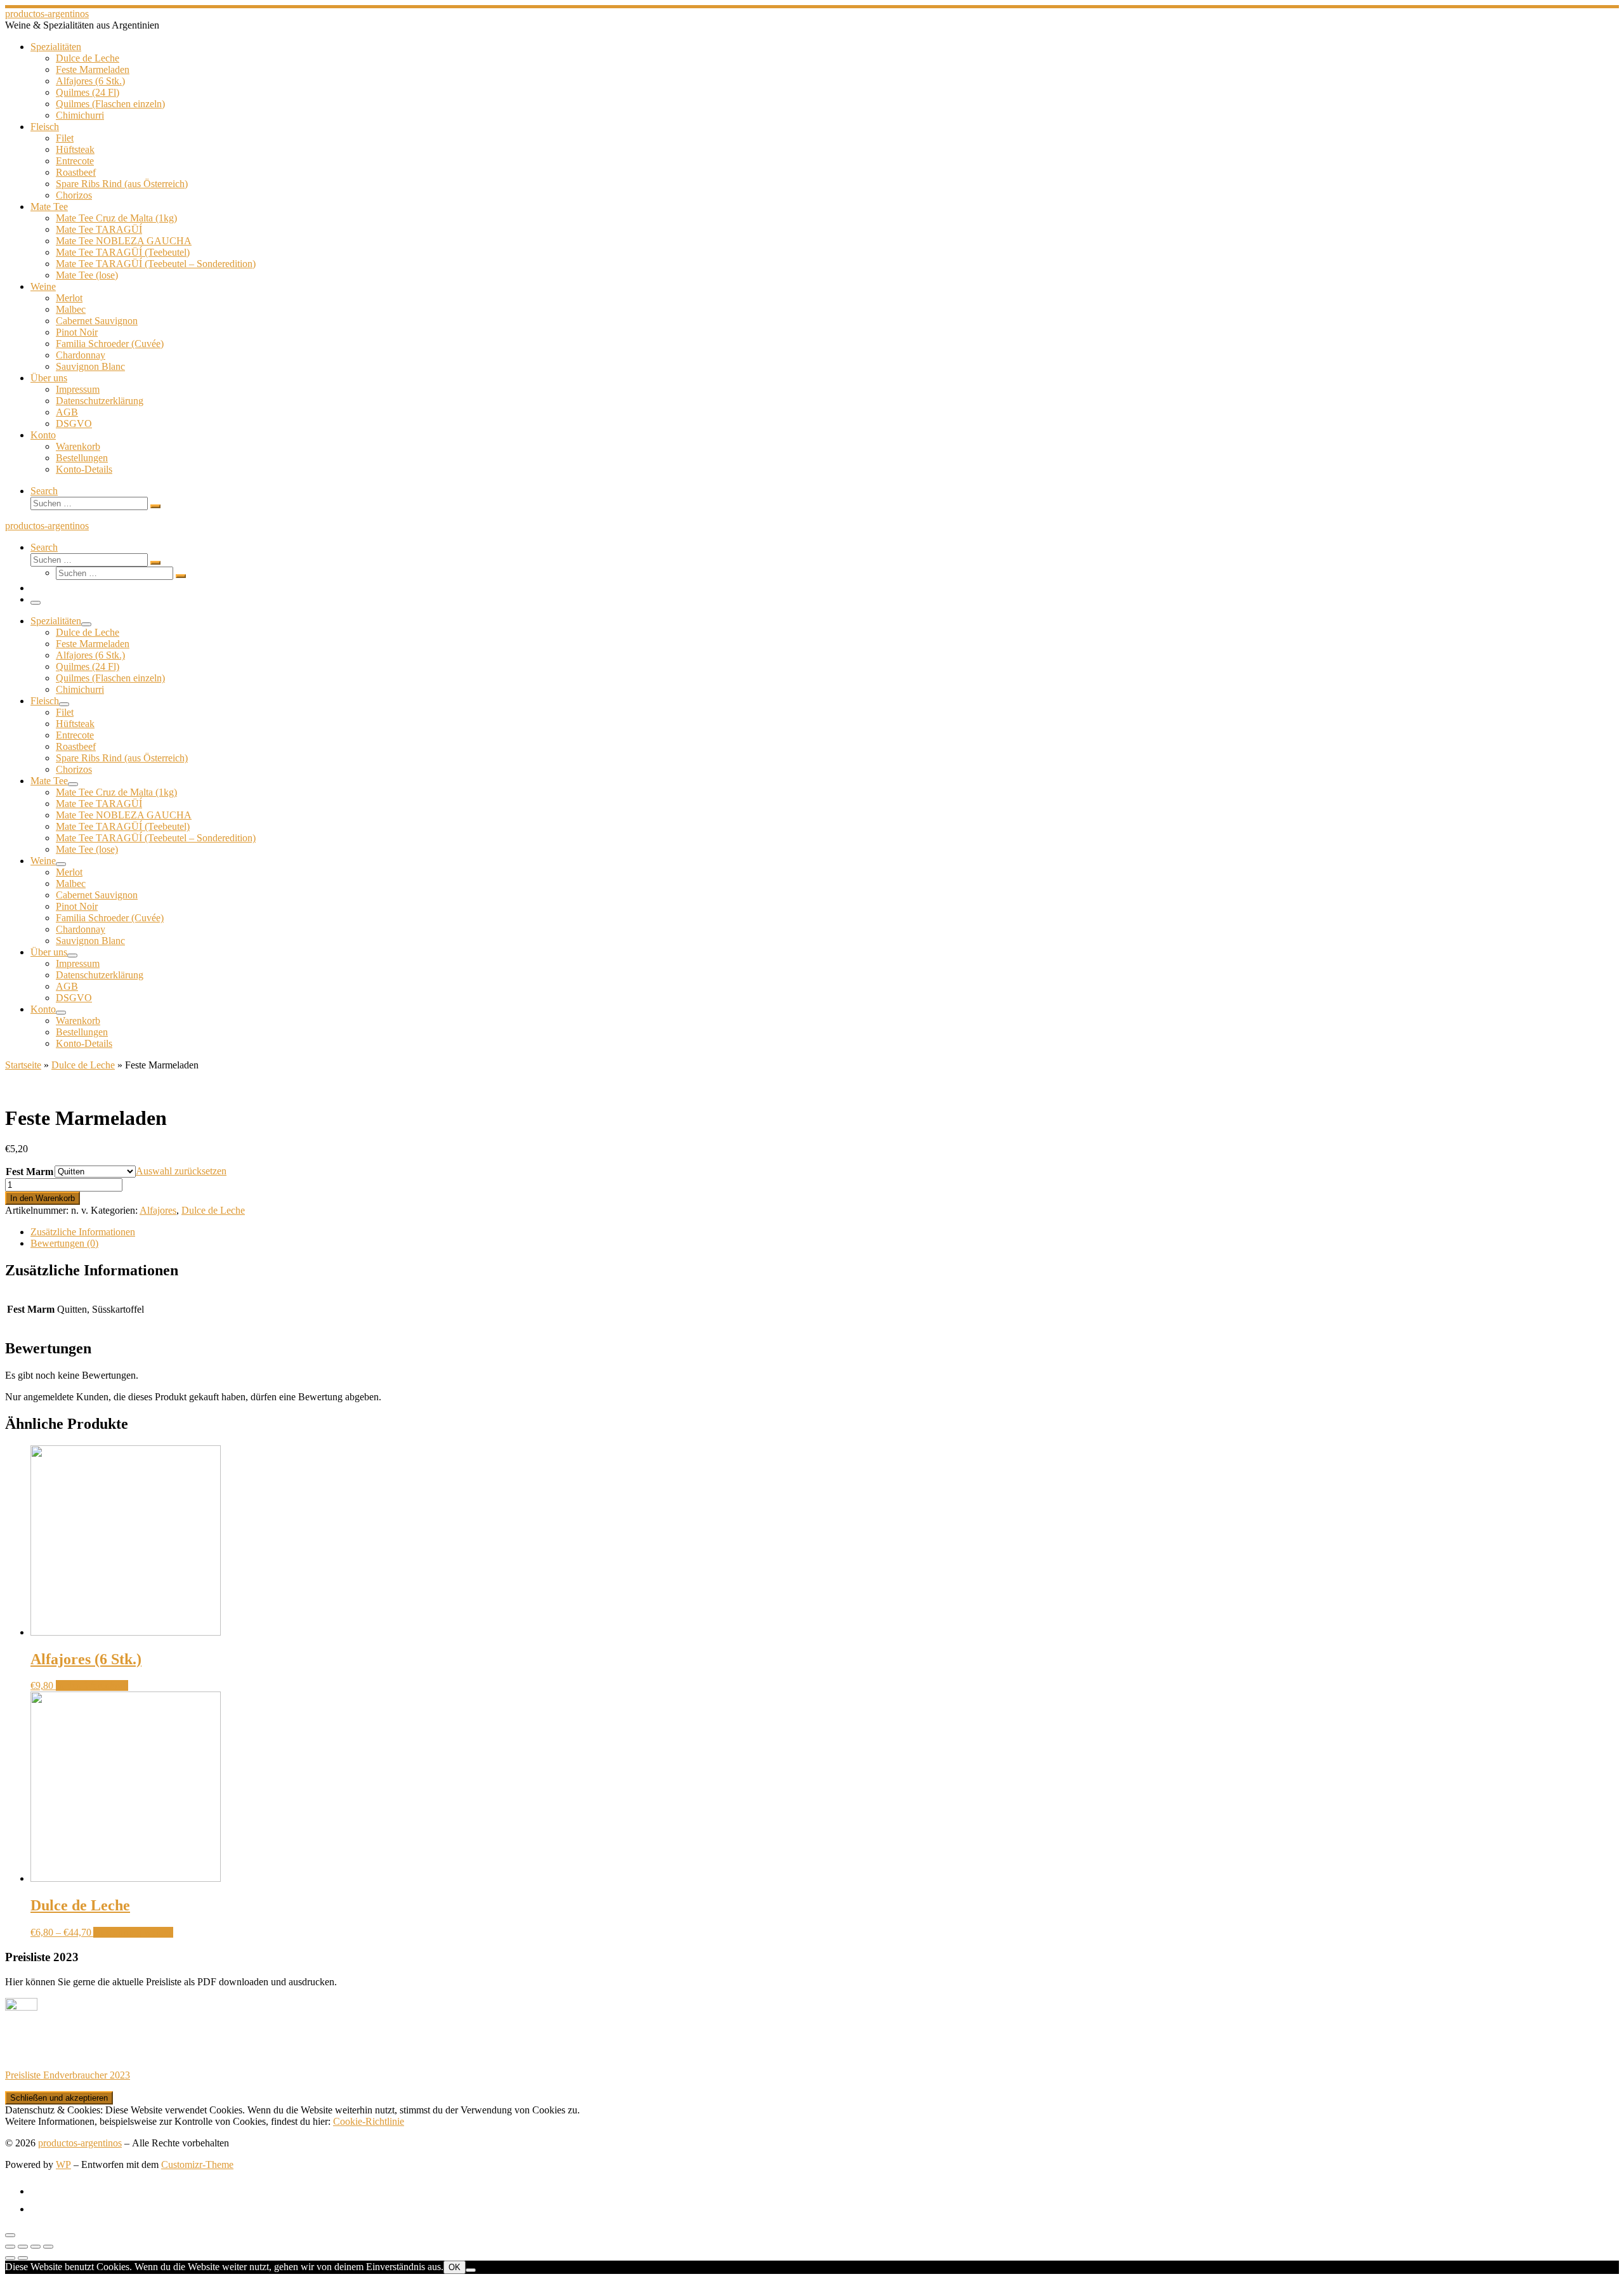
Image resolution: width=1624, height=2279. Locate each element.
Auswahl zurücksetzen (181, 1171)
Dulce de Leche (83, 1065)
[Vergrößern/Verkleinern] (48, 2247)
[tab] (825, 1232)
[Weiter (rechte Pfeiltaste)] (23, 2258)
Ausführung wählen (133, 1932)
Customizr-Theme (197, 2164)
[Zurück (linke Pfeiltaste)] (10, 2258)
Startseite (23, 1065)
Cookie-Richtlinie (369, 2121)
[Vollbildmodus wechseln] (36, 2247)
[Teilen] (23, 2247)
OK (455, 2267)
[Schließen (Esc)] (10, 2247)
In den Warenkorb (43, 1198)
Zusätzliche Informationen (83, 1232)
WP (63, 2164)
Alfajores (158, 1210)
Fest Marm (29, 1172)
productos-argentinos (80, 2143)
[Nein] (471, 2270)
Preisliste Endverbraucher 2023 (68, 2075)
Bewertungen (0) (64, 1243)
